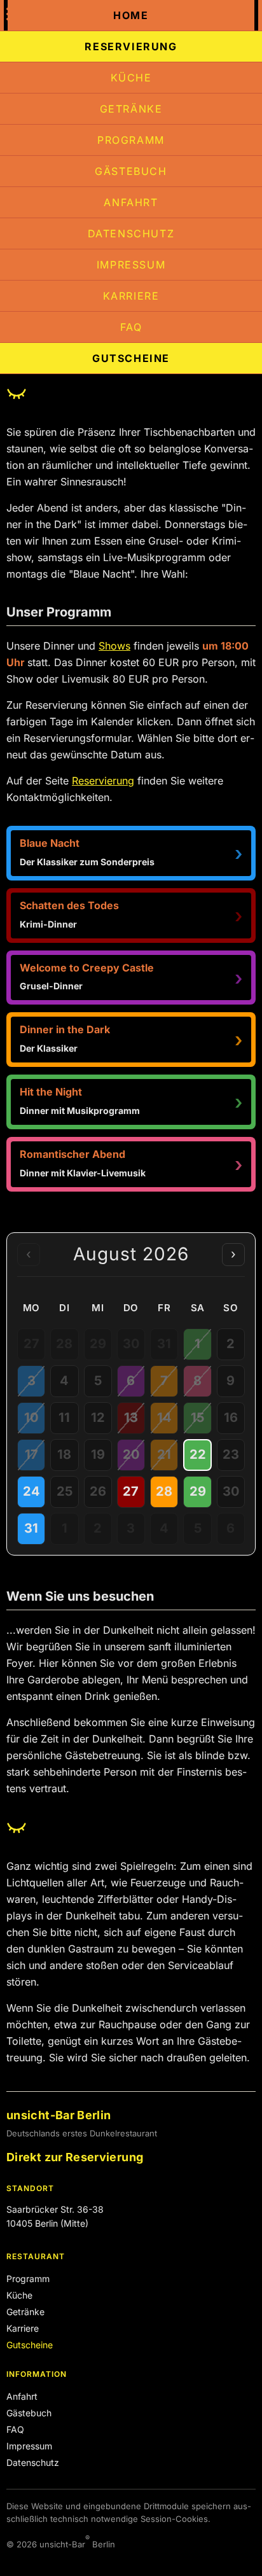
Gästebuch (131, 171)
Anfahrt (131, 202)
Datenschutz (131, 233)
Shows (114, 646)
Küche (131, 78)
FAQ (131, 327)
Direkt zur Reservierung (75, 2157)
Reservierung (131, 46)
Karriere (131, 296)
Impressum (131, 265)
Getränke (131, 109)
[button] (131, 853)
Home (131, 15)
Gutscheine (131, 358)
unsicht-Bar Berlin (59, 2115)
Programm (131, 140)
